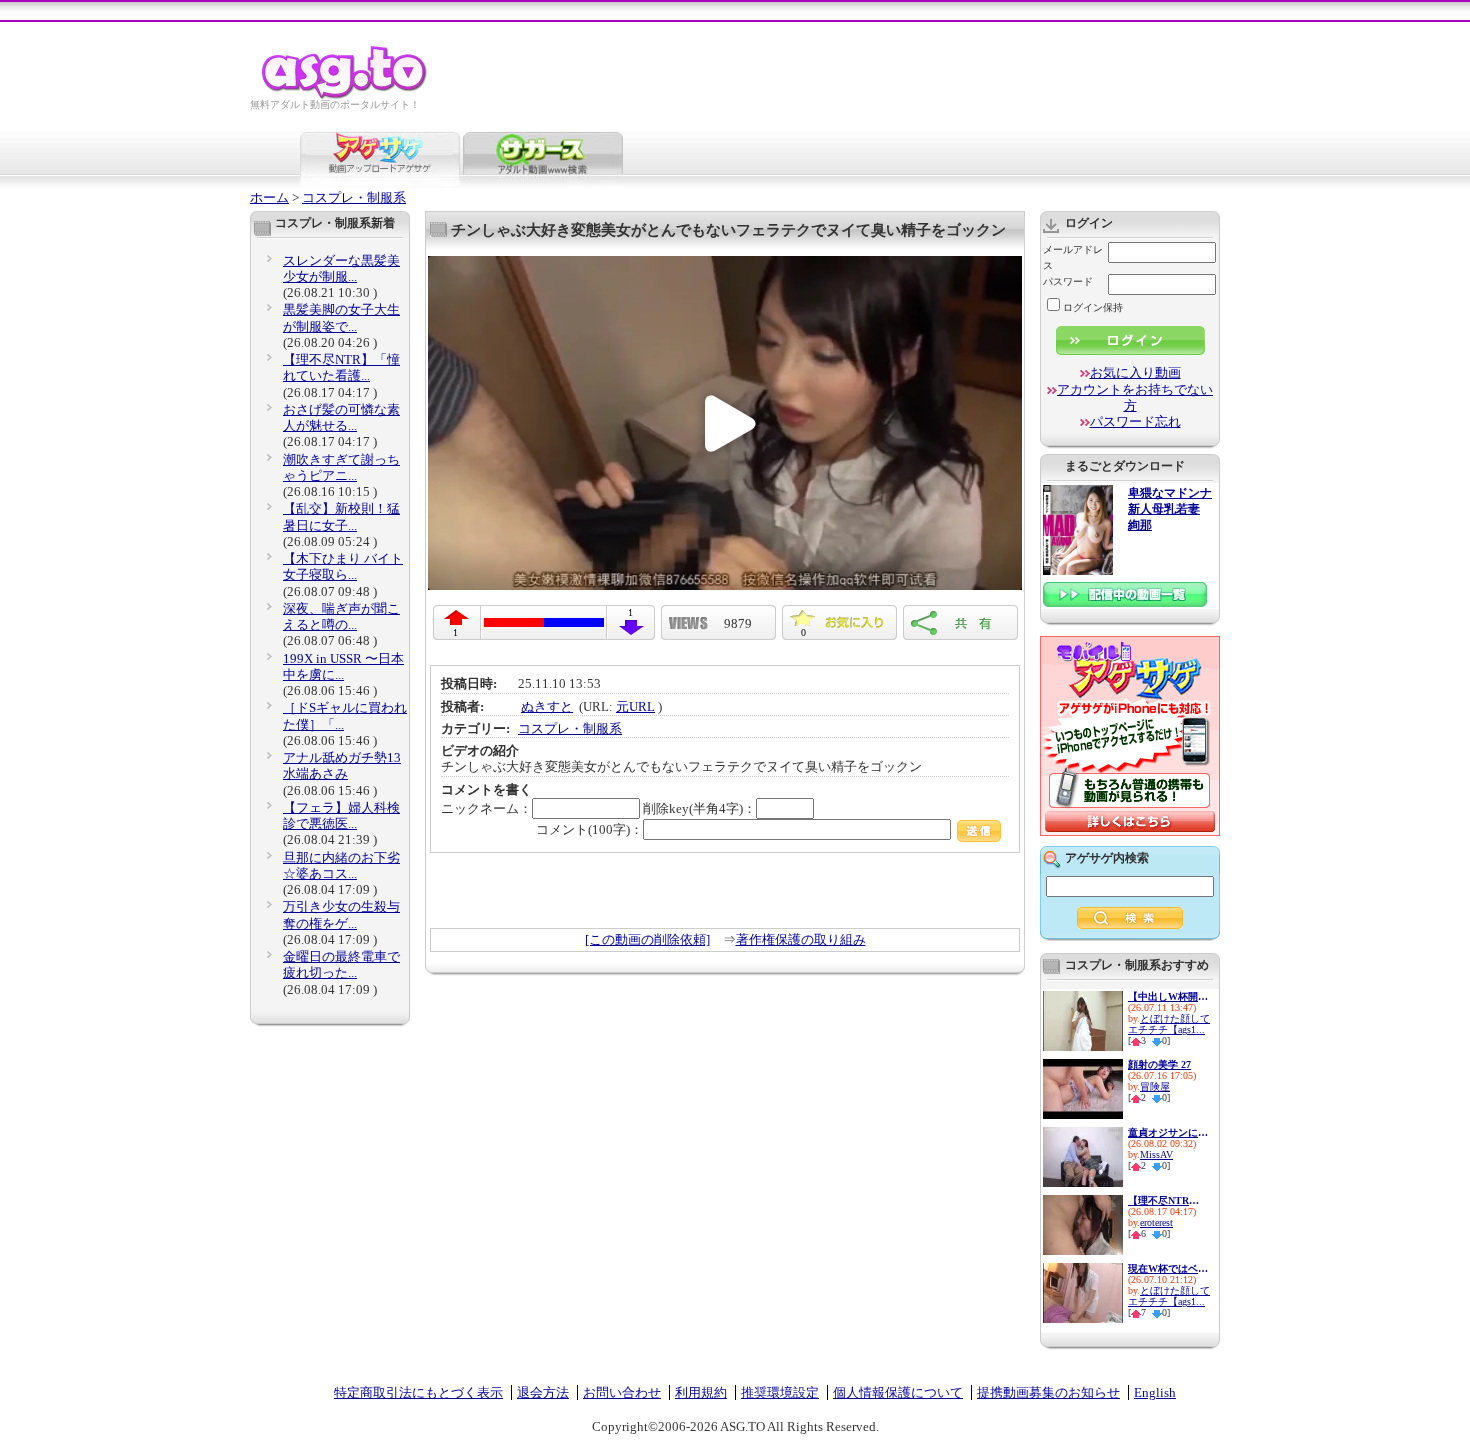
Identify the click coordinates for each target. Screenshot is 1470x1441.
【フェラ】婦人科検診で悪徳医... (341, 815)
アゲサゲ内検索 (1107, 858)
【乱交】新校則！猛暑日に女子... (341, 516)
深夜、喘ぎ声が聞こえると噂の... (341, 616)
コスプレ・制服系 (354, 197)
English (1155, 1392)
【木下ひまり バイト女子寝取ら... (343, 566)
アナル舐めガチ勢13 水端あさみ (342, 765)
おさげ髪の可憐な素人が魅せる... (341, 417)
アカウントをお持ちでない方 (1135, 397)
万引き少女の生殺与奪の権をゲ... (341, 914)
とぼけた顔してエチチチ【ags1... (1169, 1024)
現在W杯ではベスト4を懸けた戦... (1168, 1268)
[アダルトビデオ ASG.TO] (345, 95)
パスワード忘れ (1135, 421)
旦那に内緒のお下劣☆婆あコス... (341, 865)
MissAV (1156, 1154)
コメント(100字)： (589, 829)
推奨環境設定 (780, 1392)
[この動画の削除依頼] (647, 939)
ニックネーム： (486, 808)
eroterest (1156, 1222)
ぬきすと (547, 706)
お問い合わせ (622, 1392)
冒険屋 (1155, 1086)
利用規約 (701, 1392)
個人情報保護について (898, 1392)
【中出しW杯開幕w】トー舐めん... (1168, 996)
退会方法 (543, 1392)
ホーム (269, 197)
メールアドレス (1073, 257)
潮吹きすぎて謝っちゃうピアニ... (341, 467)
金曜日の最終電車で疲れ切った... (341, 964)
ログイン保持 (1093, 307)
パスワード (1068, 281)
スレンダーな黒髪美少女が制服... (341, 268)
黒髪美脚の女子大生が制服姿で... (341, 317)
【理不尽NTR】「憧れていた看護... (341, 367)
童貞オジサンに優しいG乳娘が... (1168, 1132)
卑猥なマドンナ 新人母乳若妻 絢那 (1170, 509)
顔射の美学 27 (1159, 1064)
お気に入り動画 (1135, 372)
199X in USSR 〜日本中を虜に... (343, 666)
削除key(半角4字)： (699, 808)
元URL (635, 706)
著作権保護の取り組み (801, 939)
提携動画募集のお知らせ (1048, 1392)
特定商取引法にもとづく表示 (418, 1392)
